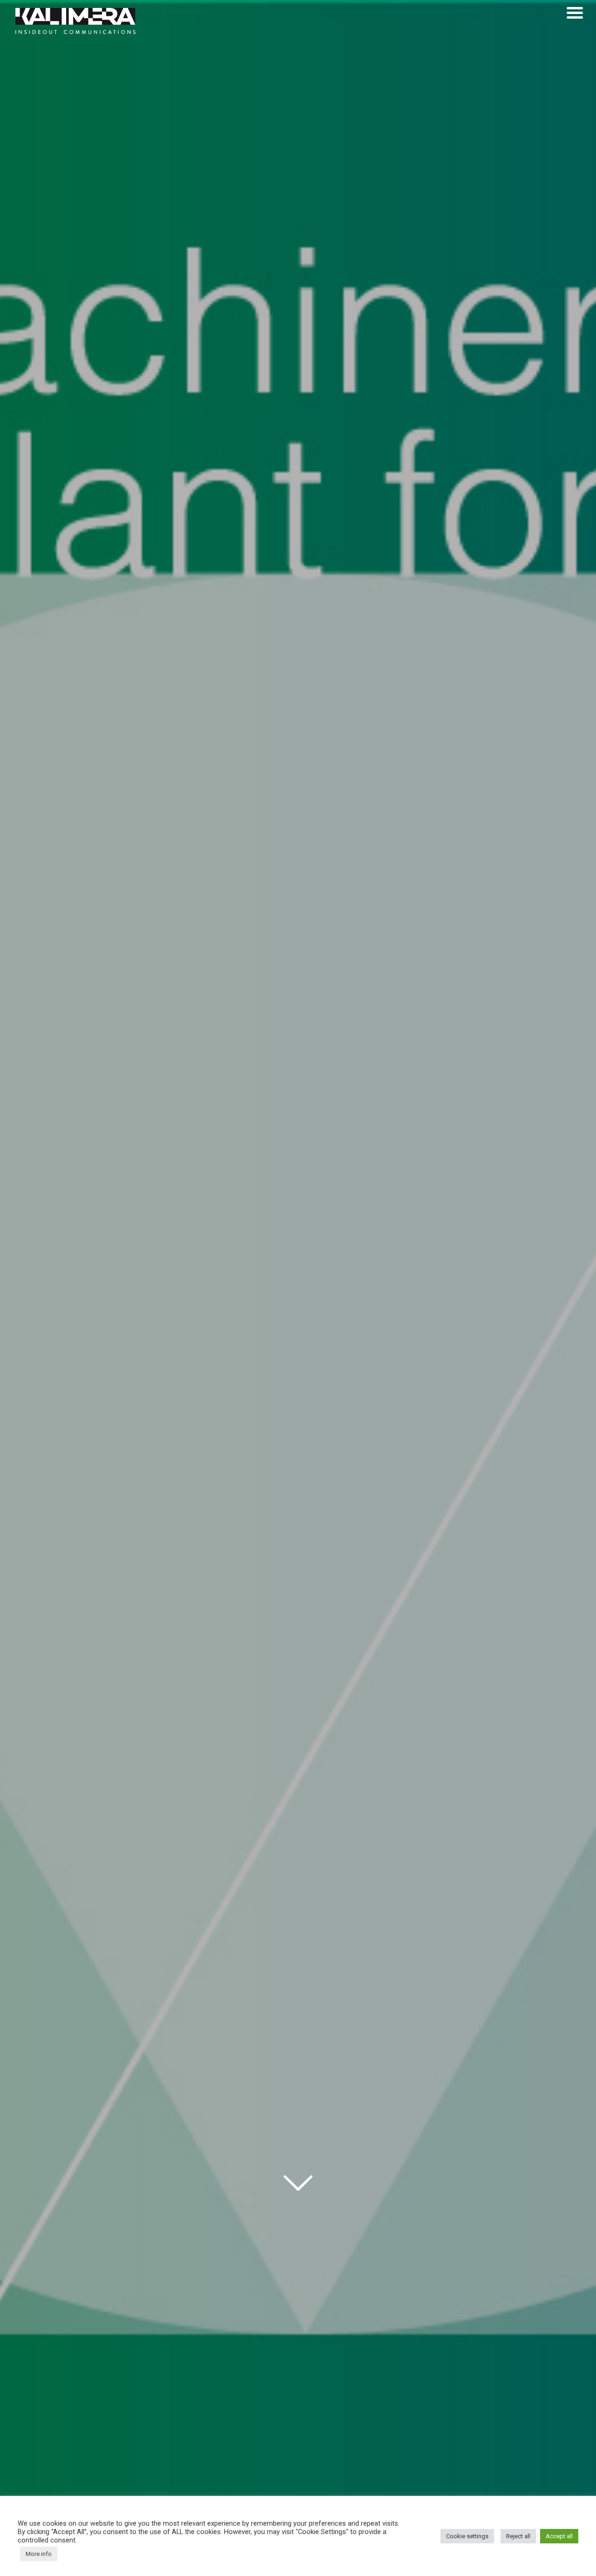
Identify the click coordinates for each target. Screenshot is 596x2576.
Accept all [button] (559, 2536)
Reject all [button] (518, 2536)
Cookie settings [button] (467, 2536)
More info (39, 2554)
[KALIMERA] (76, 21)
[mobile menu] (575, 13)
